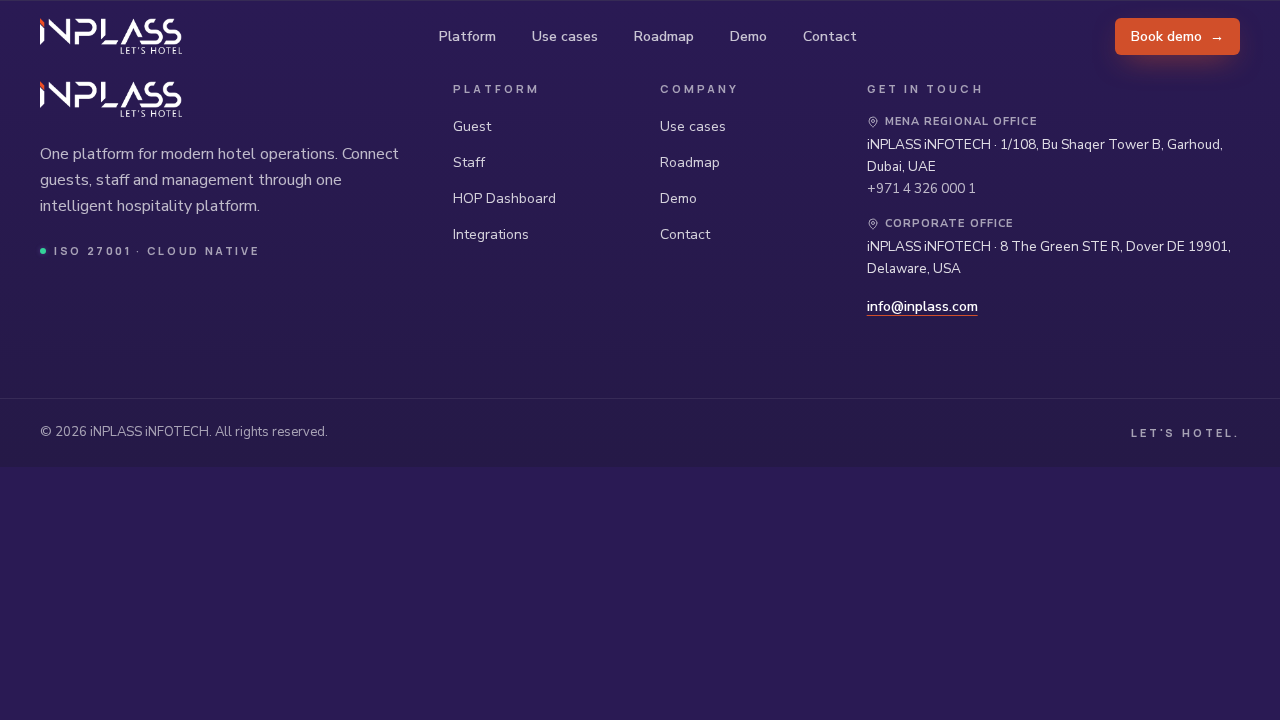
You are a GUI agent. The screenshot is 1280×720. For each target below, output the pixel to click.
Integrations (491, 234)
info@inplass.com (922, 306)
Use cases (565, 36)
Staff (469, 162)
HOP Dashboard (504, 198)
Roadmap (664, 36)
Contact (830, 36)
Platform (467, 36)
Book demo (1177, 36)
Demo (748, 36)
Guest (472, 126)
